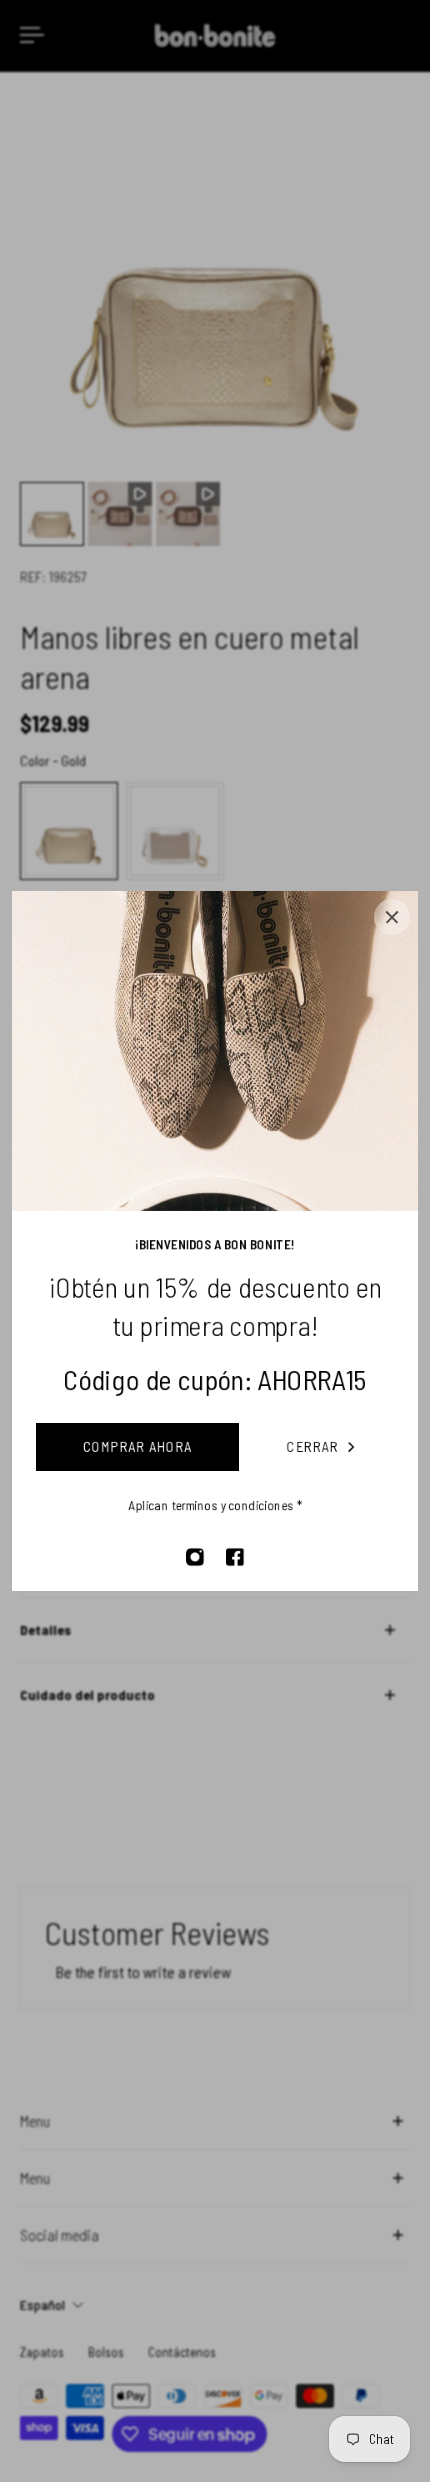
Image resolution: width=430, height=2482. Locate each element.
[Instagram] (195, 1557)
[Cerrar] (392, 917)
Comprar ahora (137, 1446)
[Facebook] (235, 1557)
